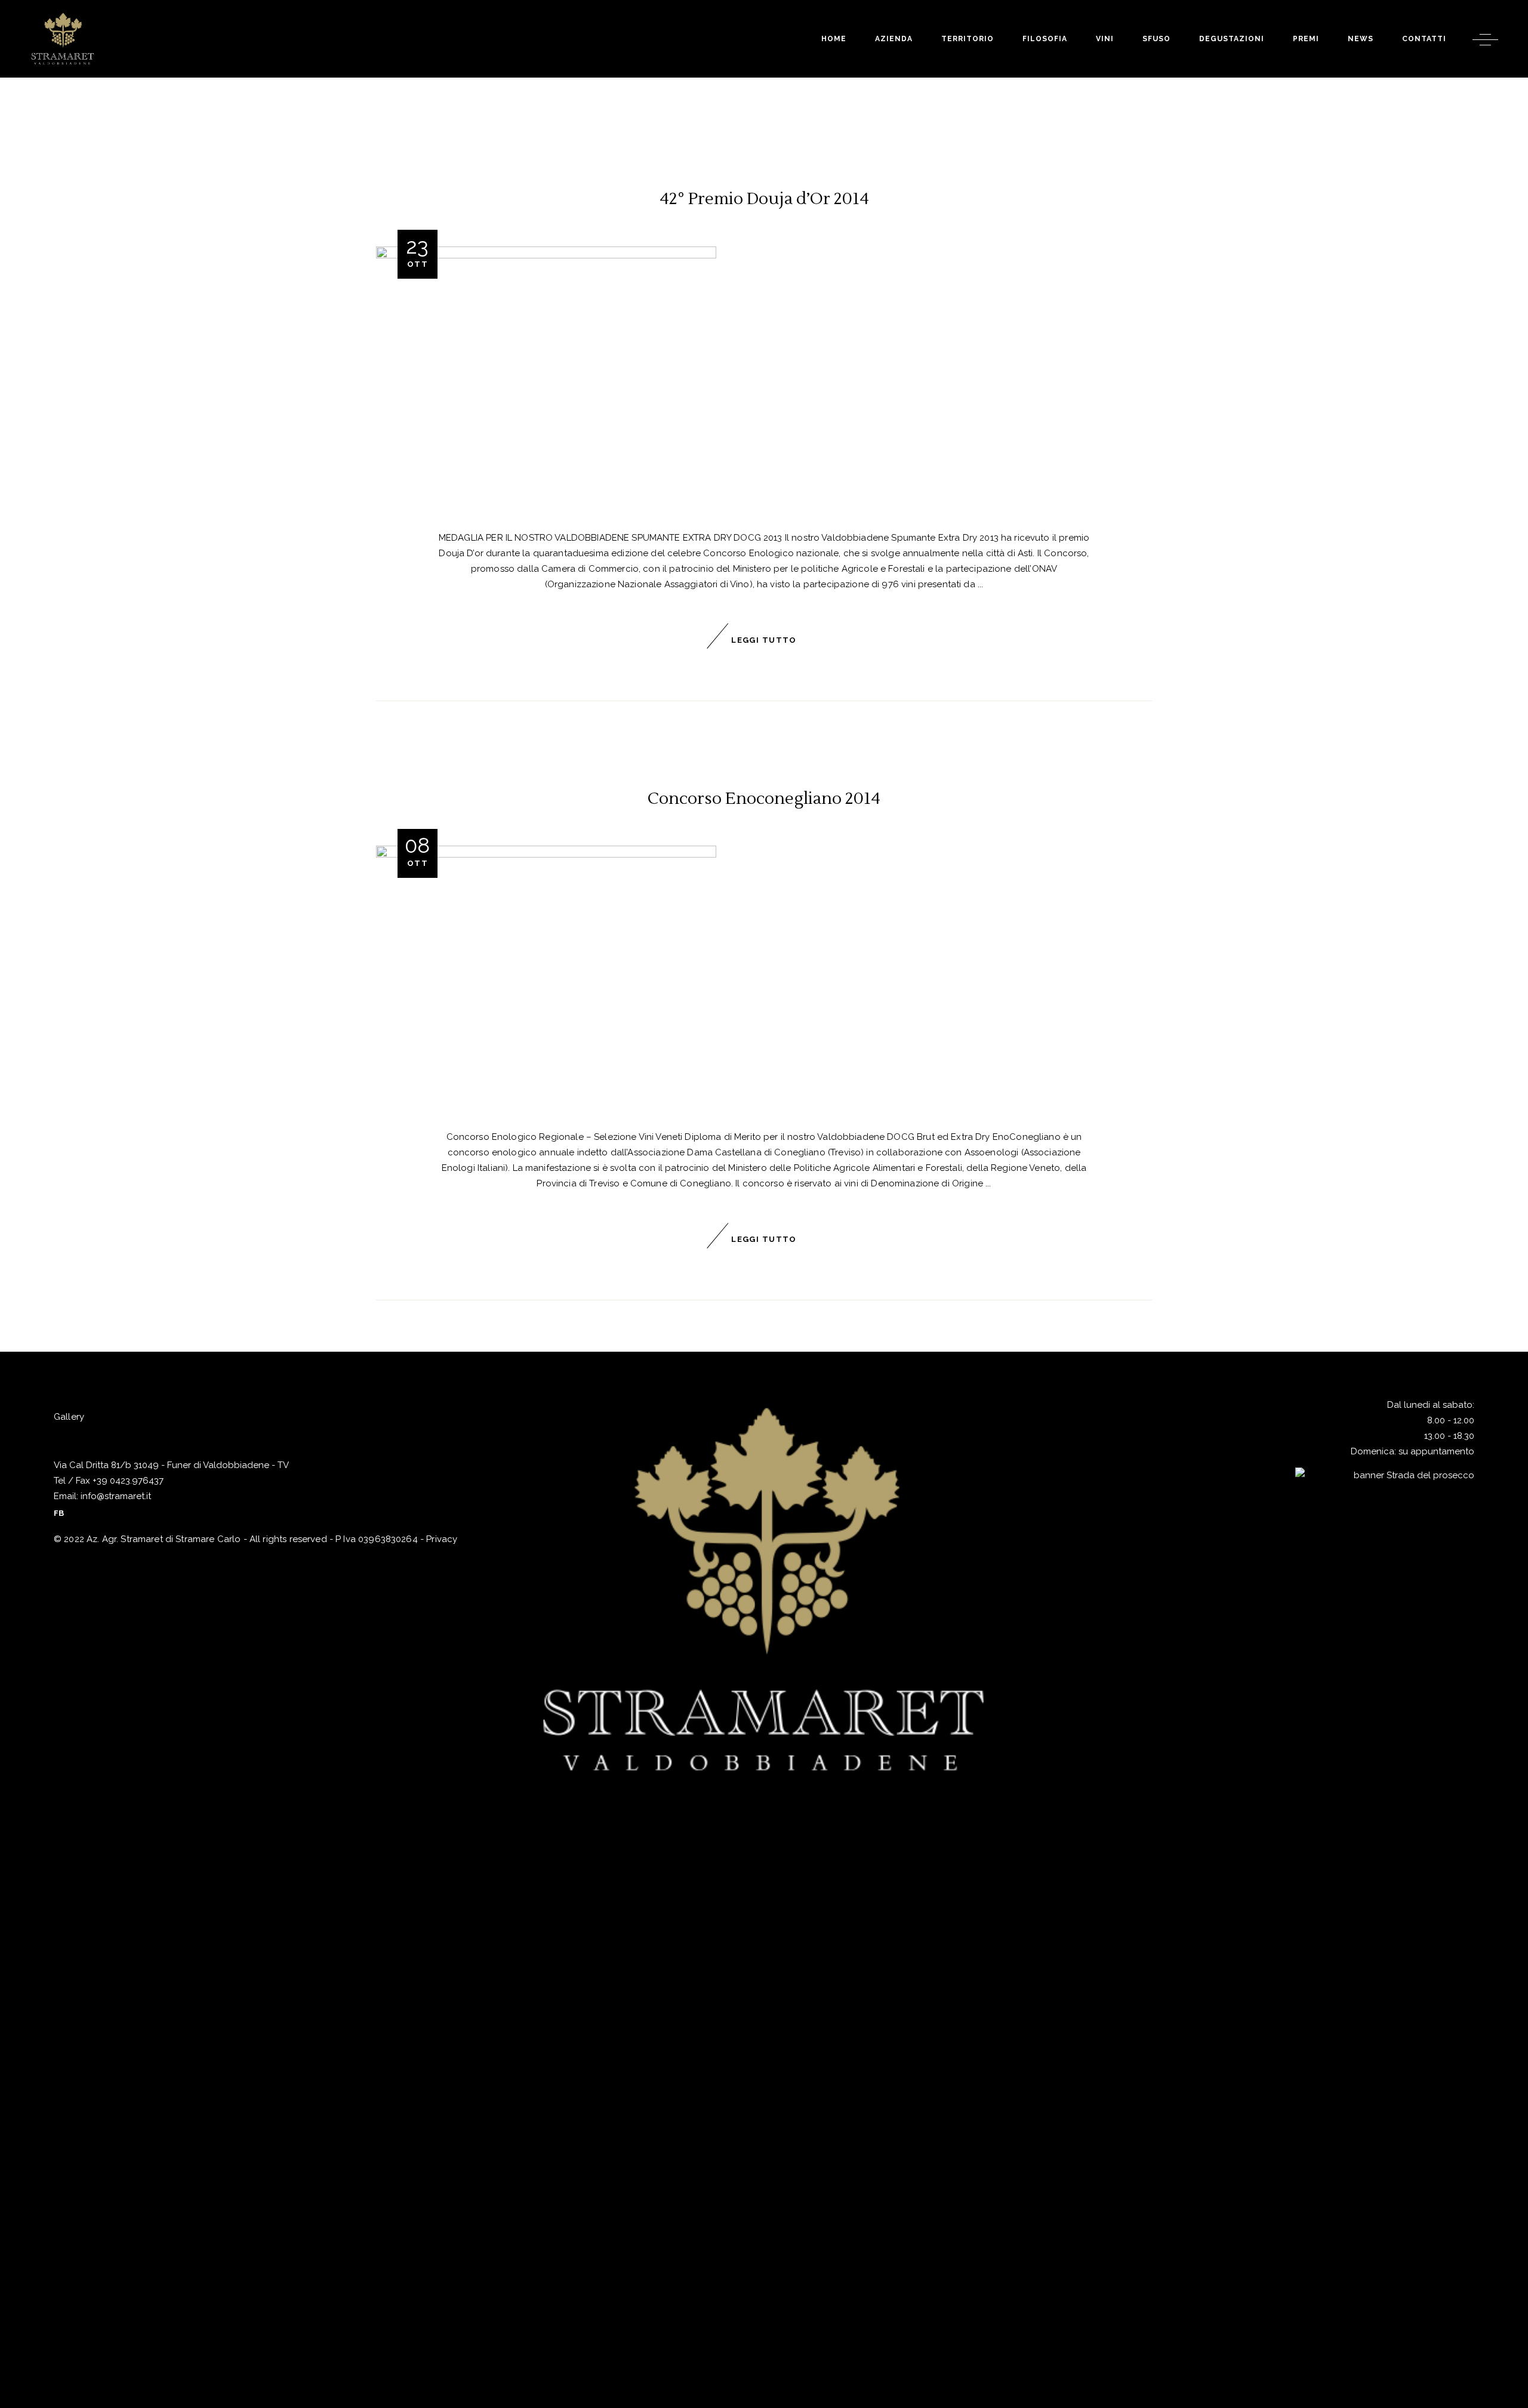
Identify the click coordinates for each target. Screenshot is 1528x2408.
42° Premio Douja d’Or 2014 (764, 199)
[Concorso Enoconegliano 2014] (546, 974)
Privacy (442, 1539)
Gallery (69, 1417)
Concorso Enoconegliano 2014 (764, 798)
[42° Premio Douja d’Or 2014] (546, 375)
